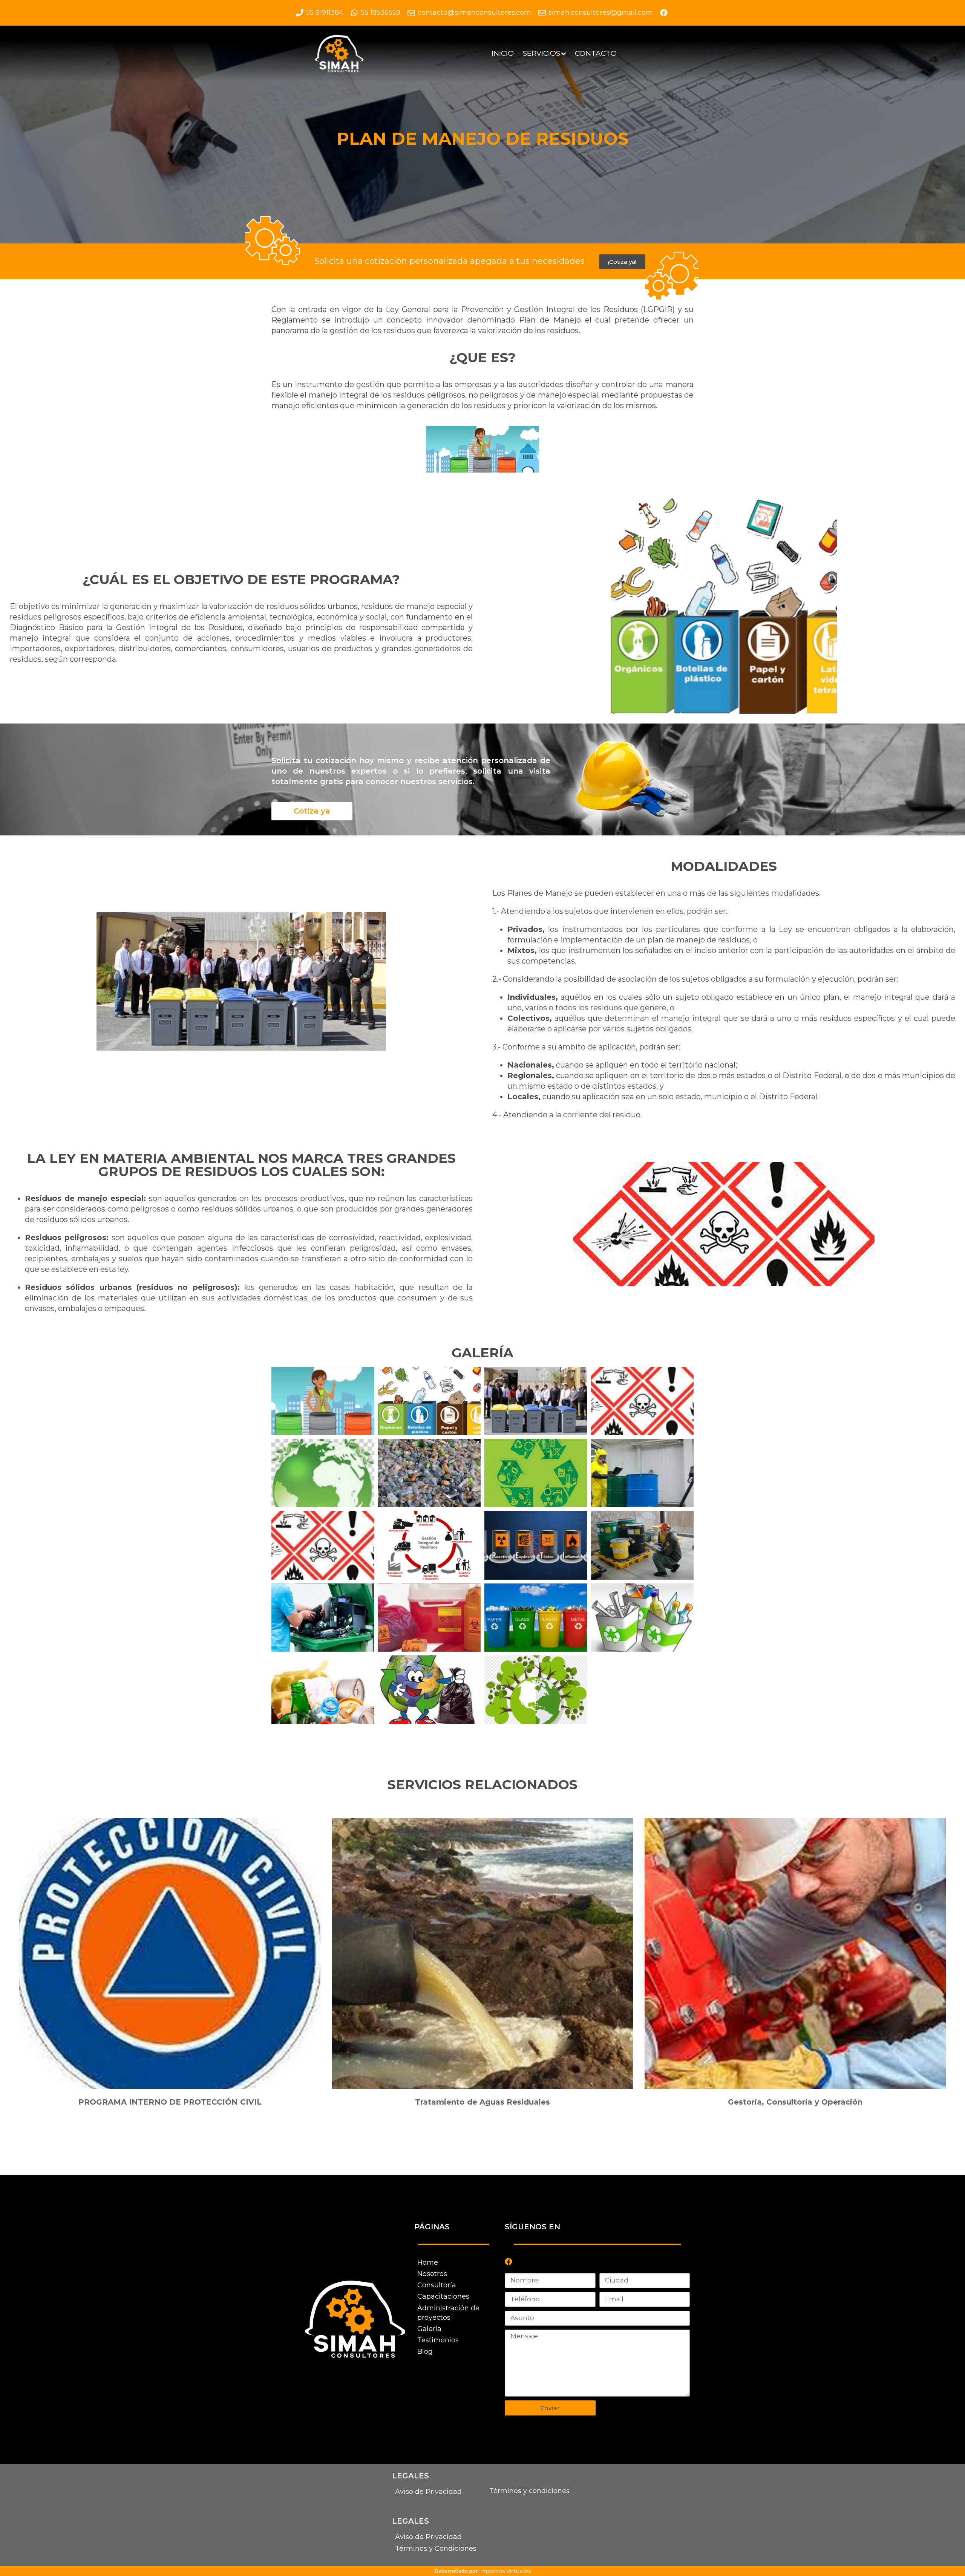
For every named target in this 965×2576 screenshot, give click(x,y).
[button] (622, 262)
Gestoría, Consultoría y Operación (795, 2102)
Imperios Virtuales (505, 2571)
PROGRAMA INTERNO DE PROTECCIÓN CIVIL (170, 2102)
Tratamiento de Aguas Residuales (482, 2102)
